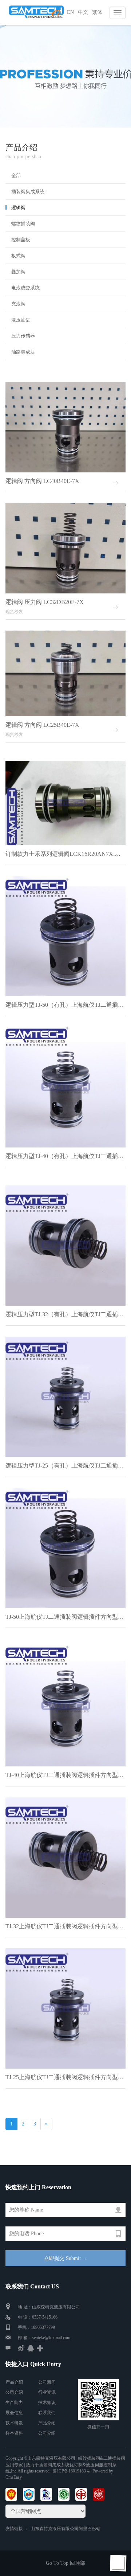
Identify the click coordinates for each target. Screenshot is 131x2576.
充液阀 (18, 304)
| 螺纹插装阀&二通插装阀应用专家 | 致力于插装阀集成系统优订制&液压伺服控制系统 (65, 2464)
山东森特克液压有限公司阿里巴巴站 (65, 2529)
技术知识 (47, 2402)
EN (70, 12)
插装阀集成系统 (28, 192)
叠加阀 (18, 272)
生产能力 (14, 2402)
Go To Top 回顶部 (65, 2563)
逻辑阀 (18, 208)
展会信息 (14, 2413)
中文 (83, 12)
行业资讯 (47, 2392)
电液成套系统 (25, 288)
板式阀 (18, 256)
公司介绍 (14, 2392)
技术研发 (14, 2423)
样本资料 (14, 2433)
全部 (16, 176)
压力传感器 (23, 336)
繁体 (97, 12)
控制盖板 (21, 240)
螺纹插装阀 (23, 224)
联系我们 (47, 2413)
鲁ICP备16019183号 (72, 2471)
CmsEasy (14, 2477)
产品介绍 (14, 2382)
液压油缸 (21, 320)
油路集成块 (23, 352)
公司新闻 (47, 2382)
